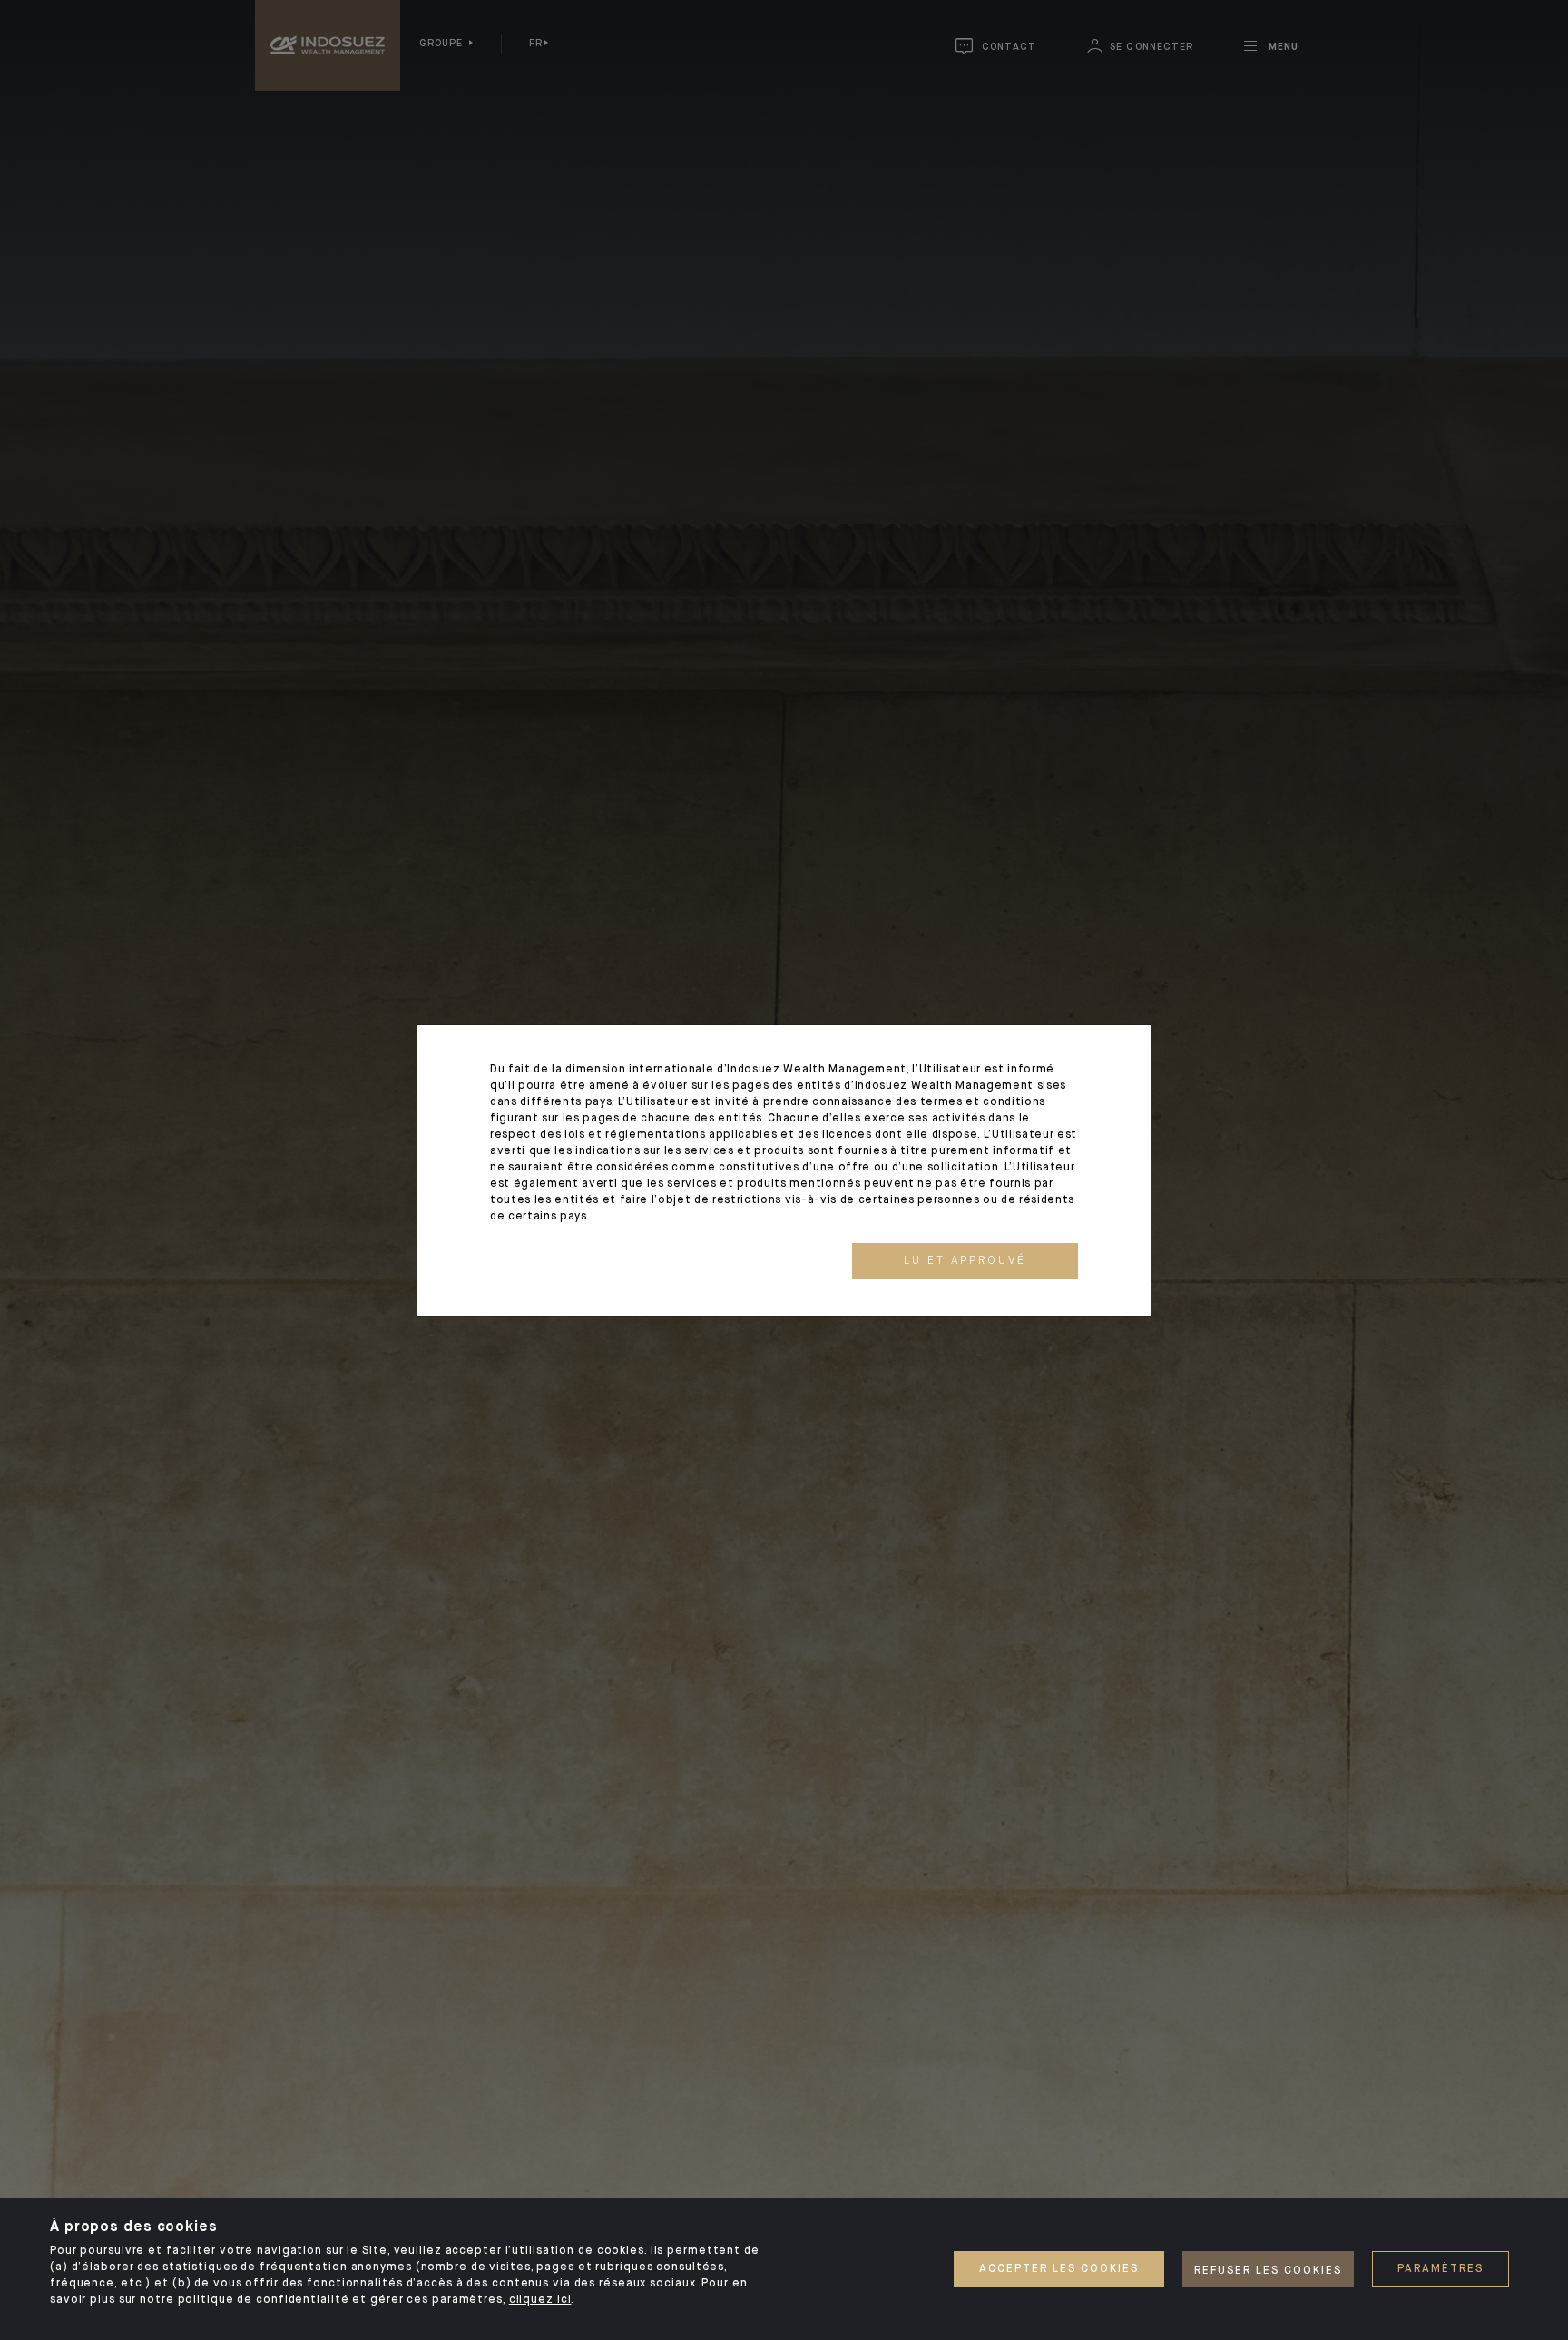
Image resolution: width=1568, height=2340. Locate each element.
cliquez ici (540, 2300)
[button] (965, 1261)
